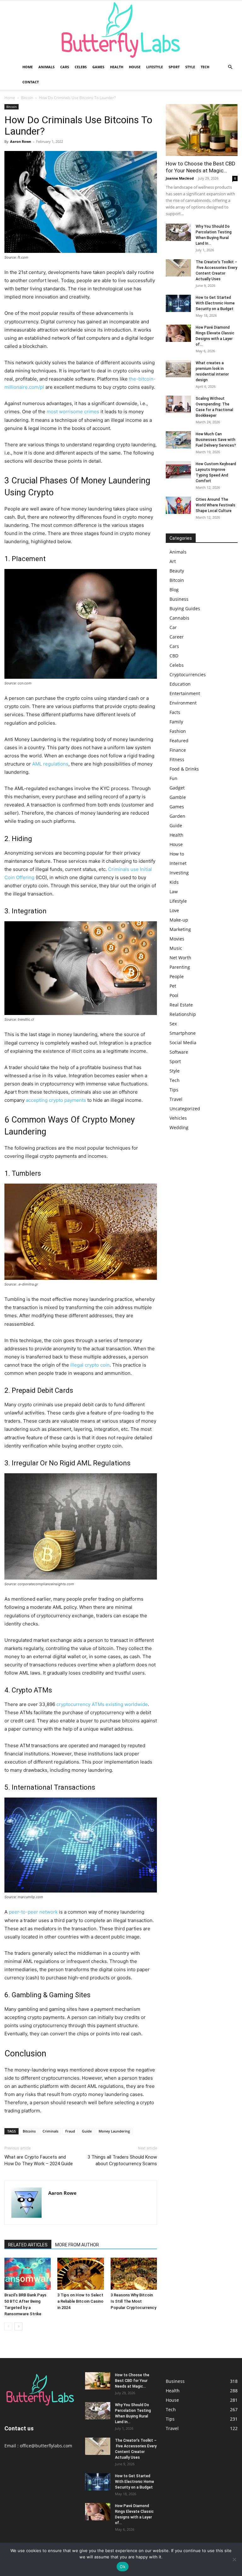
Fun (173, 778)
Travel (176, 1099)
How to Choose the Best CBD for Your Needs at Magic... (132, 2381)
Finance (178, 750)
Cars (65, 67)
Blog (174, 590)
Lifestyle (155, 67)
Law (174, 892)
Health (117, 67)
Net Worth (180, 958)
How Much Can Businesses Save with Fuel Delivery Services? (216, 440)
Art (173, 561)
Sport (174, 67)
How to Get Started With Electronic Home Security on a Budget (215, 303)
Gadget (177, 788)
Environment (183, 703)
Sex (173, 1024)
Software (179, 1052)
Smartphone (183, 1033)
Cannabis (179, 618)
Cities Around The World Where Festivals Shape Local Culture (216, 505)
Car (173, 627)
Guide (87, 2131)
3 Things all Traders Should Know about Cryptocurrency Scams (122, 2160)
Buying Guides (185, 608)
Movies (177, 939)
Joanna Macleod (180, 178)
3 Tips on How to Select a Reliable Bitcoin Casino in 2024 (80, 2301)
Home (28, 67)
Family (176, 722)
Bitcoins (29, 2131)
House (135, 67)
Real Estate (181, 1005)
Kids (174, 882)
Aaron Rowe (21, 141)
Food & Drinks (184, 769)
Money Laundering (114, 2131)
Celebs (81, 67)
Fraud (70, 2131)
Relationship (183, 1014)
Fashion (178, 731)
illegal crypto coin (90, 1365)
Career (177, 637)
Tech (205, 67)
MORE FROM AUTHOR (77, 2245)
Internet (178, 863)
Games (98, 67)
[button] (230, 67)
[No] (234, 2559)
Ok (123, 2567)
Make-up (179, 920)
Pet (173, 986)
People (177, 976)
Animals (46, 67)
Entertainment (185, 693)
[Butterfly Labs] (121, 30)
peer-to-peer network (33, 1912)
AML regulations (50, 764)
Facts (175, 712)
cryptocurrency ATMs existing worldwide (102, 1704)
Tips (174, 1090)
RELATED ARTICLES (28, 2245)
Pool (174, 995)
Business (179, 599)
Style (190, 67)
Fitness (177, 759)
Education (180, 684)
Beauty (177, 571)
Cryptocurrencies (188, 675)
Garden (177, 816)
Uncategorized (185, 1109)
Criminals (50, 2131)
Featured (179, 741)
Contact (31, 82)
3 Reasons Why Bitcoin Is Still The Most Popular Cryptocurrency (133, 2301)
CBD (174, 656)
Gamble (178, 797)
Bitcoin (27, 98)
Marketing (180, 929)
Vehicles (178, 1118)
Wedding (179, 1127)
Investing (179, 873)
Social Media (183, 1043)
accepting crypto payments (56, 1100)
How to (177, 854)
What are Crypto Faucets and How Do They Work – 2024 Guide (39, 2160)
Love (174, 910)
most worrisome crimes (73, 412)
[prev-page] (8, 2326)
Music (176, 948)
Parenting (180, 967)
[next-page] (18, 2326)
